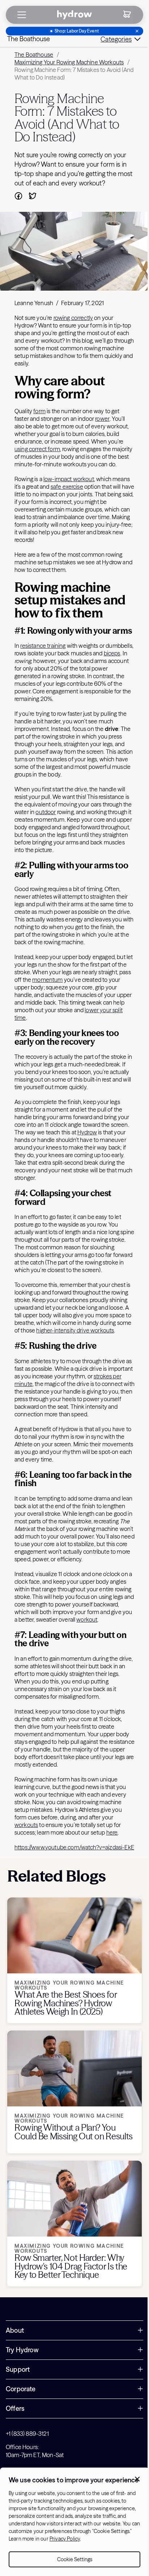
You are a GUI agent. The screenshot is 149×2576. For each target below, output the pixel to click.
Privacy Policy (65, 2539)
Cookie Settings (75, 2559)
